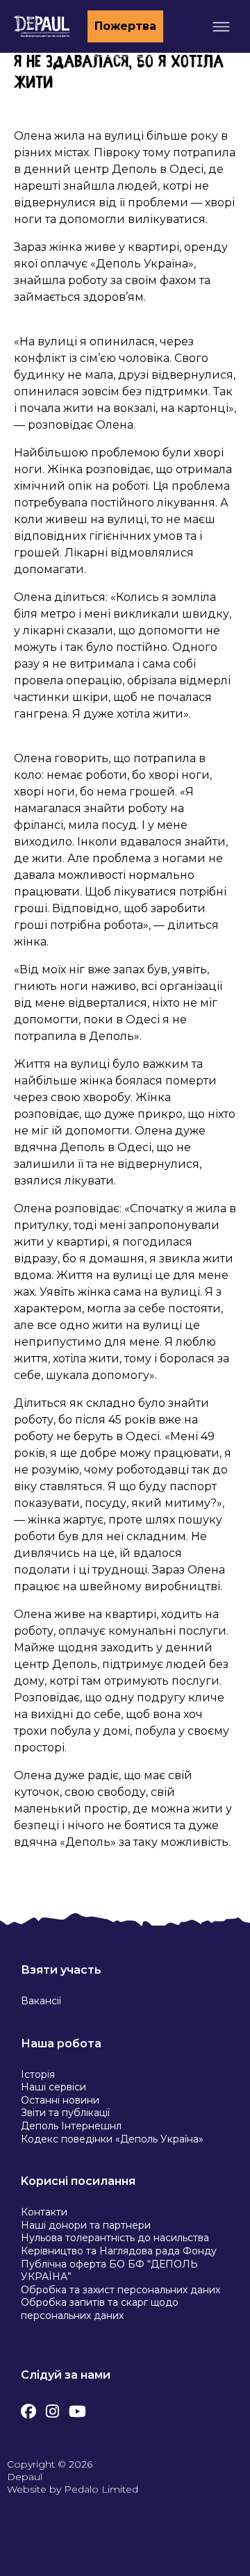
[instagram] (52, 2408)
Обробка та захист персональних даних (120, 2290)
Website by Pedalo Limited (73, 2489)
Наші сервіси (53, 2087)
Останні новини (60, 2100)
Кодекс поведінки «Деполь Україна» (112, 2139)
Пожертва (125, 26)
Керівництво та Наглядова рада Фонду (119, 2251)
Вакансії (41, 2001)
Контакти (44, 2212)
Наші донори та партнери (86, 2225)
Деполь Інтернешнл (71, 2126)
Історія (38, 2074)
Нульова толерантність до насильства (115, 2238)
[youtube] (77, 2408)
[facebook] (28, 2408)
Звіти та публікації (65, 2113)
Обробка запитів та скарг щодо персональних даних (100, 2309)
